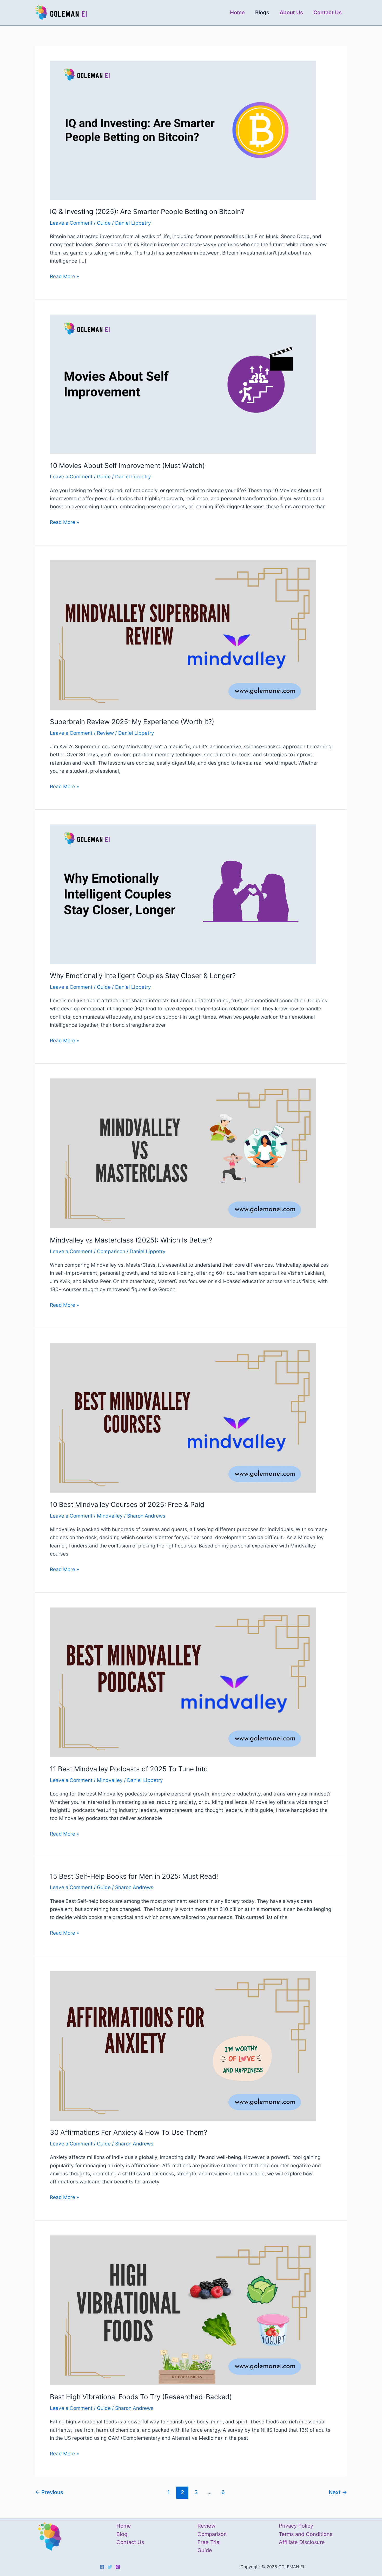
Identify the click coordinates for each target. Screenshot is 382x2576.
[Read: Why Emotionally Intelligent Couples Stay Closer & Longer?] (183, 894)
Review (105, 733)
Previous (49, 2492)
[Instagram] (118, 2567)
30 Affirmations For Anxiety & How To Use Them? (129, 2132)
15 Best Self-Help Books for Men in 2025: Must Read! (134, 1876)
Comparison (111, 1251)
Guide (104, 223)
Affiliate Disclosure (302, 2542)
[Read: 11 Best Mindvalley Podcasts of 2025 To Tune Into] (183, 1682)
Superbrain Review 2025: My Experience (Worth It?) (132, 722)
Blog (122, 2534)
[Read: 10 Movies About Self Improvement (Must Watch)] (183, 384)
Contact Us (328, 12)
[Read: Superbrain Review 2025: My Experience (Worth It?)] (183, 635)
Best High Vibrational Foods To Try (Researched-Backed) (141, 2397)
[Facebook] (102, 2567)
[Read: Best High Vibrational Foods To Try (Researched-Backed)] (183, 2310)
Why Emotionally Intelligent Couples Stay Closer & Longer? (143, 976)
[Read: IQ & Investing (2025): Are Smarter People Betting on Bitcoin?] (183, 130)
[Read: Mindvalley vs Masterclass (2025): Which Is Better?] (183, 1153)
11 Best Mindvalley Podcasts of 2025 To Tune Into (129, 1769)
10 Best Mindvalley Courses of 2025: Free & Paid (127, 1504)
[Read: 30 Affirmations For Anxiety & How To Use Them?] (183, 2045)
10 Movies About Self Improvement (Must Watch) (127, 466)
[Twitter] (110, 2567)
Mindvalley (110, 1516)
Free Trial (209, 2542)
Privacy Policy (296, 2526)
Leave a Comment (71, 223)
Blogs (262, 12)
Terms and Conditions (306, 2534)
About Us (291, 12)
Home (237, 12)
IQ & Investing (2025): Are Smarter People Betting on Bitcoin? (147, 212)
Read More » (64, 277)
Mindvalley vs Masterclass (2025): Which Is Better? (131, 1240)
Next (338, 2492)
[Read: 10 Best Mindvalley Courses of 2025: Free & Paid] (183, 1418)
